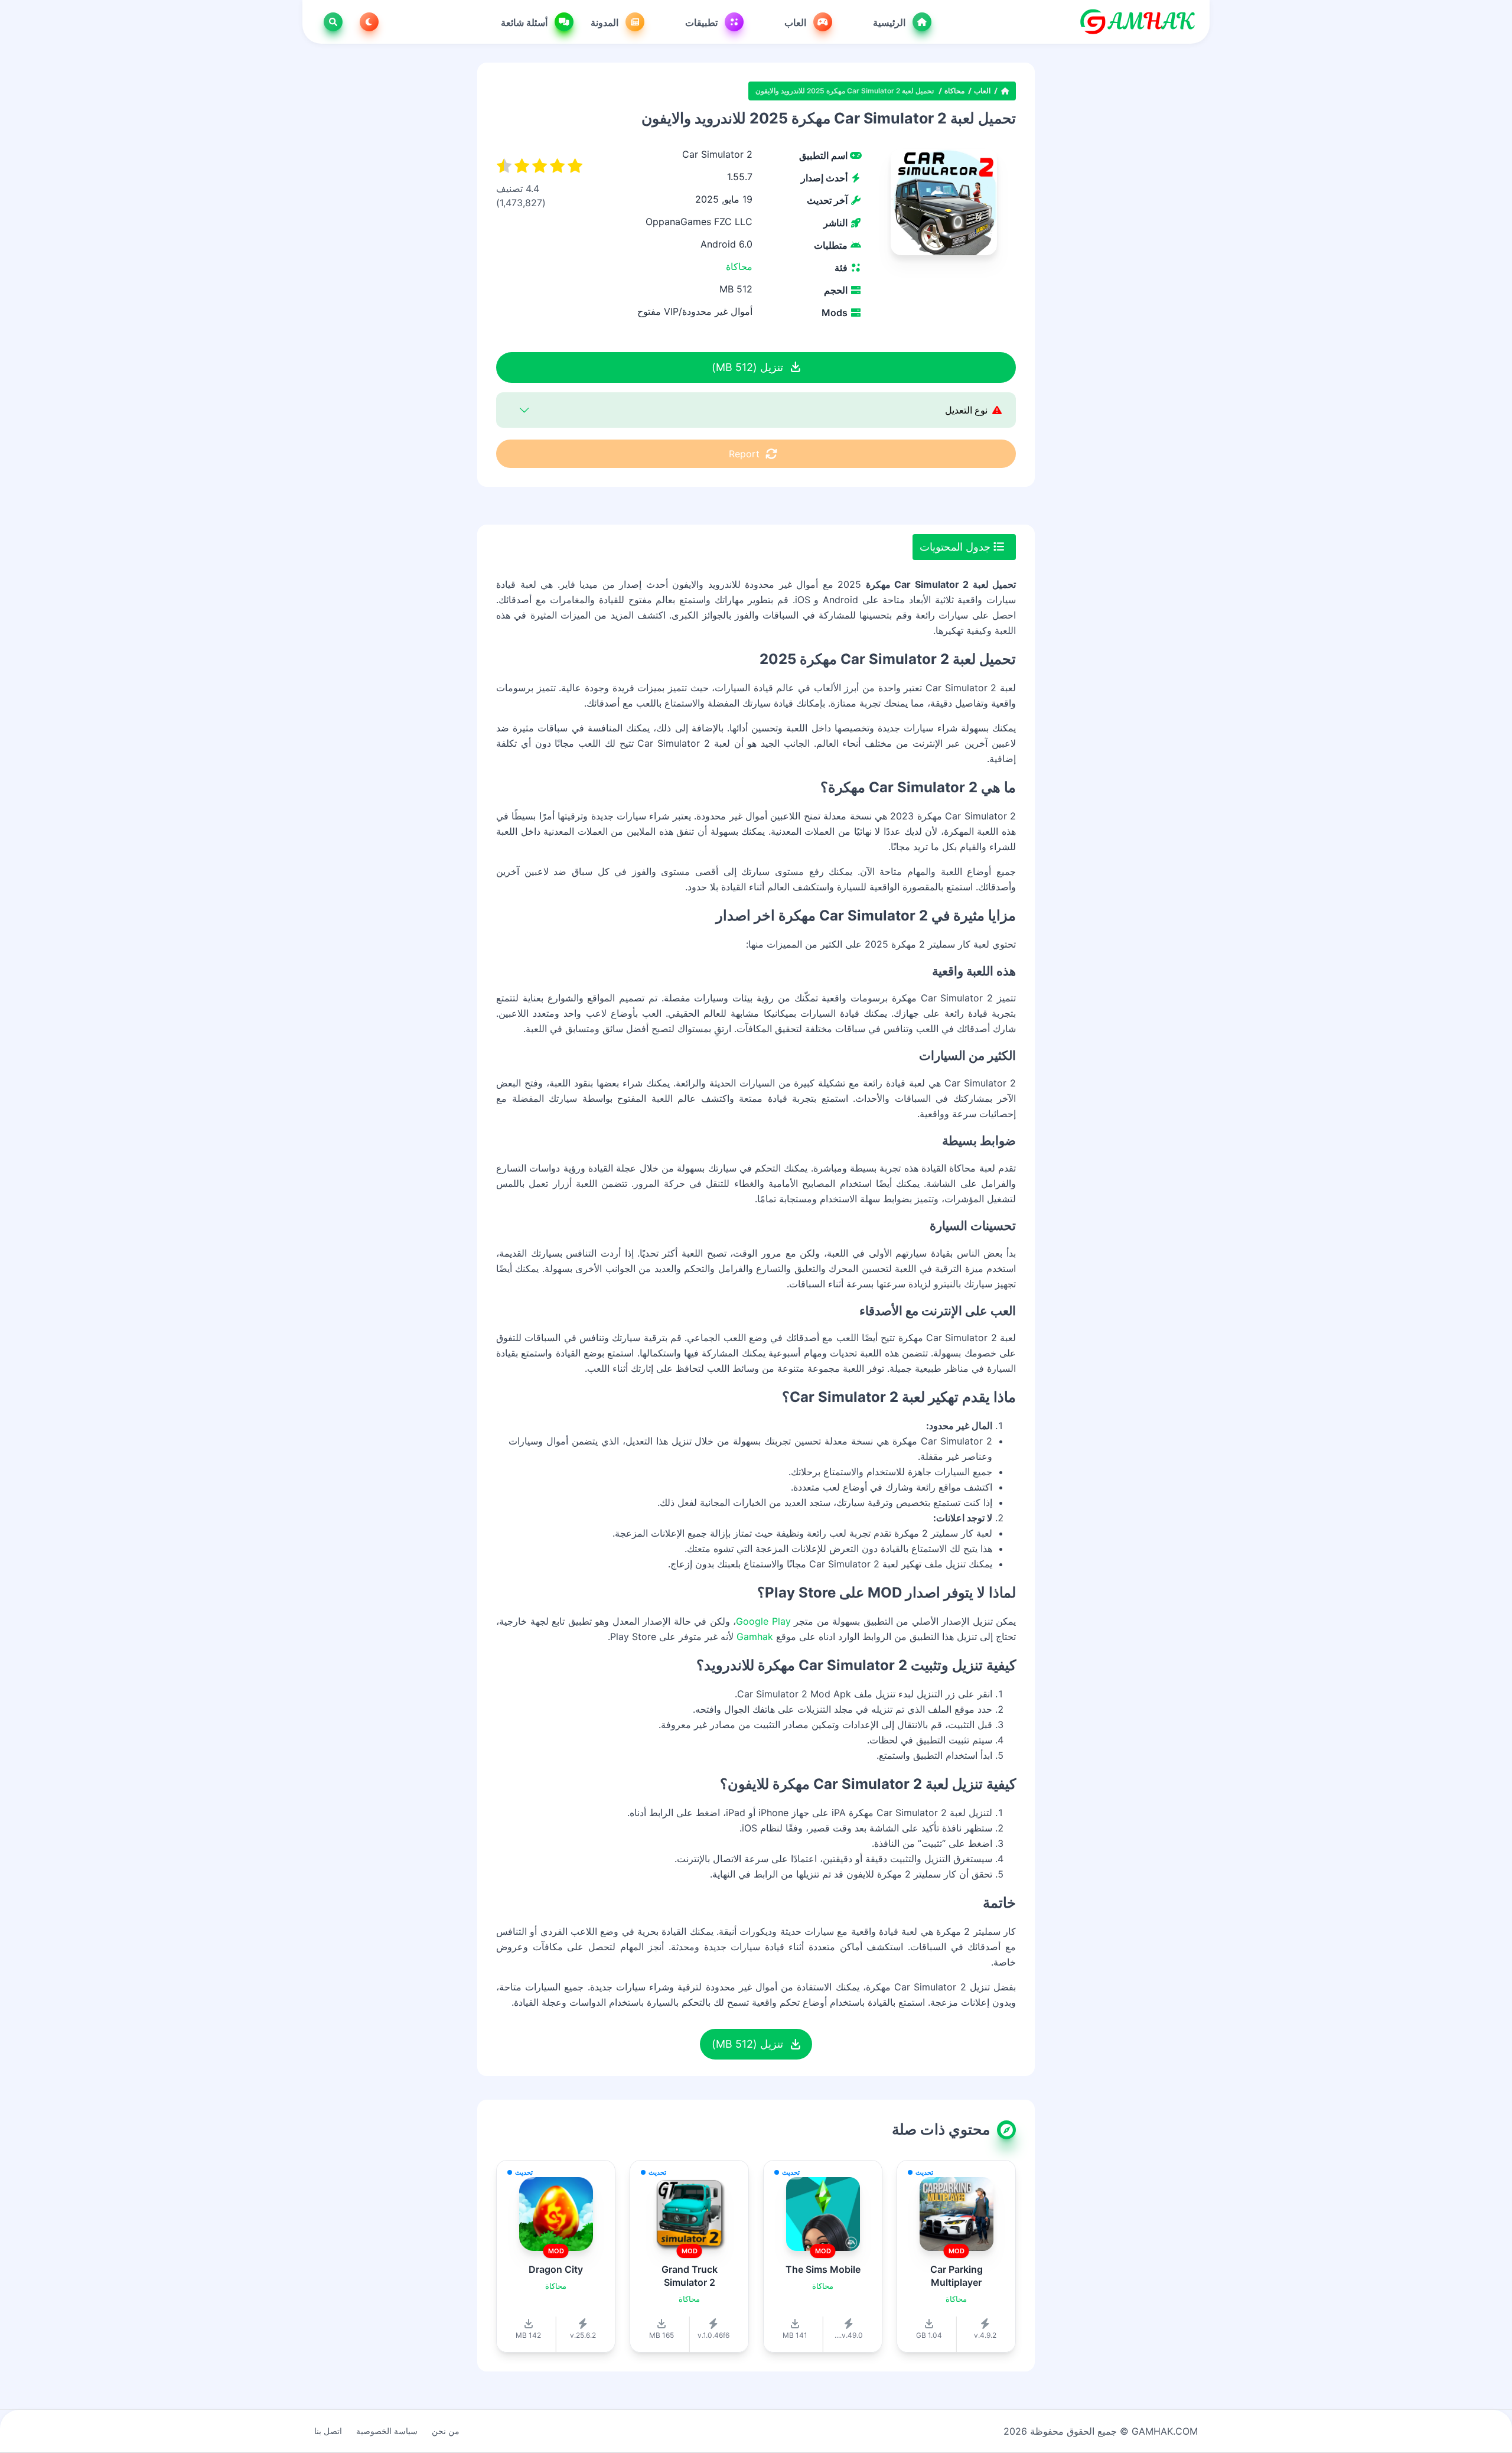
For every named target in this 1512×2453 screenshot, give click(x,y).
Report (744, 454)
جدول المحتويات (957, 547)
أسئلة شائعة (525, 22)
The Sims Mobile (823, 2269)
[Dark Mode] (367, 22)
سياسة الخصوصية (387, 2431)
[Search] (331, 22)
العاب (796, 22)
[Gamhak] (1137, 22)
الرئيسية (890, 22)
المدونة (606, 22)
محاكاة (954, 91)
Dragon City (556, 2269)
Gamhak (755, 1637)
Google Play (763, 1621)
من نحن (446, 2431)
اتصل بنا (328, 2431)
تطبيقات (703, 22)
